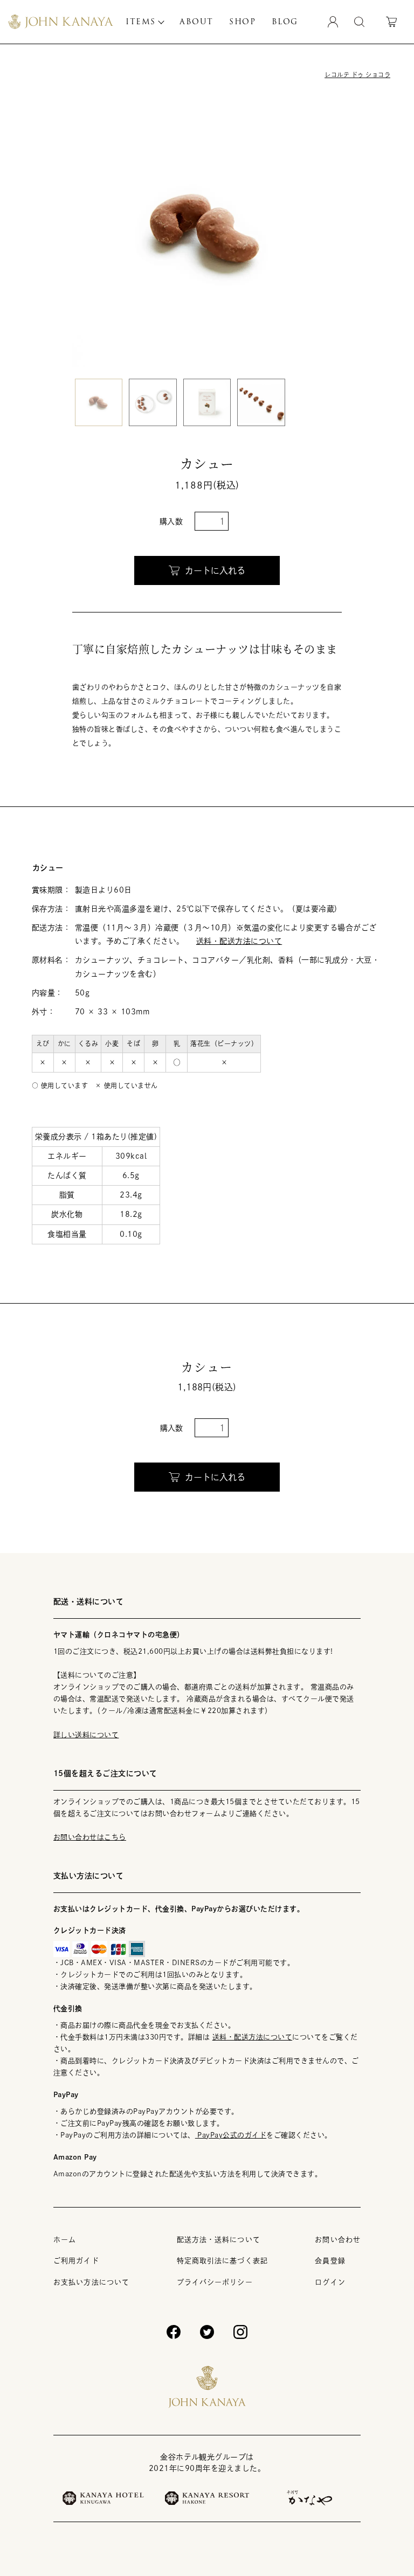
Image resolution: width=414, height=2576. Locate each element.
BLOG (285, 22)
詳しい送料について (86, 1735)
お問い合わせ (338, 2240)
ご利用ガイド (76, 2261)
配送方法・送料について (219, 2240)
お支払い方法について (91, 2282)
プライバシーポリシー (215, 2282)
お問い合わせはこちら (90, 1837)
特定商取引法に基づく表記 (222, 2261)
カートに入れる (215, 570)
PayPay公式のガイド (231, 2135)
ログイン (330, 2282)
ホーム (65, 2240)
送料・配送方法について (239, 941)
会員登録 (330, 2261)
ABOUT (196, 22)
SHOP (242, 22)
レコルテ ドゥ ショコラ (357, 75)
